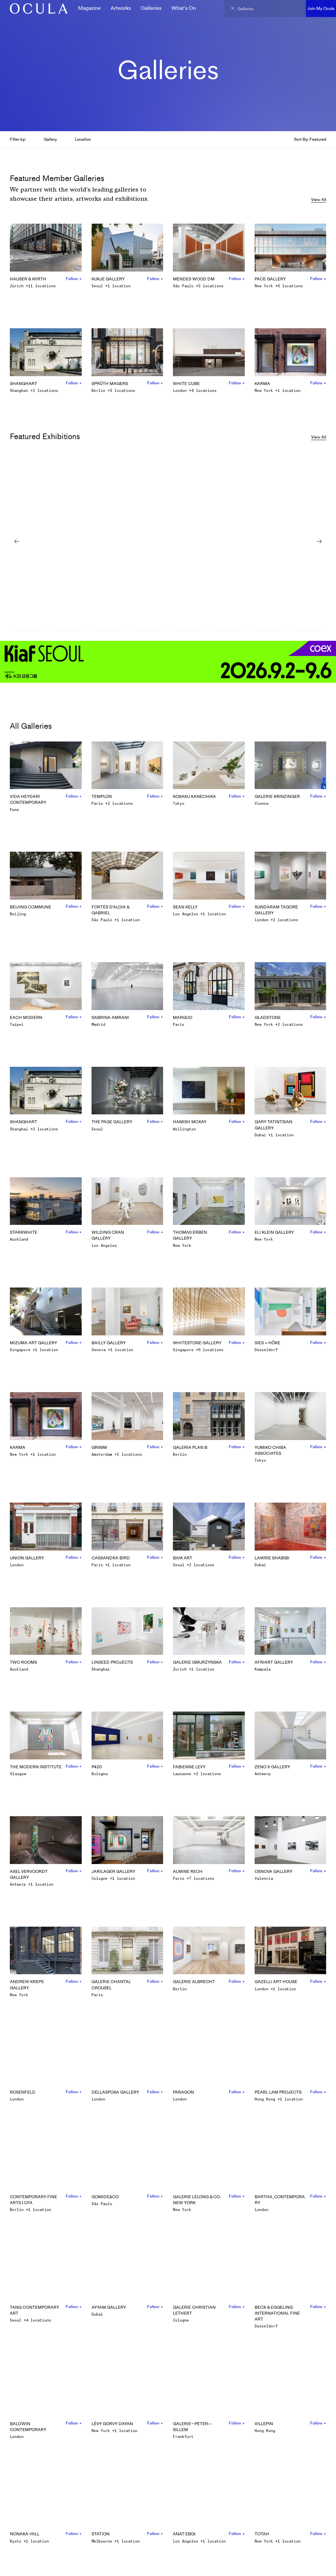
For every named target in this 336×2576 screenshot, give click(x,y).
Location (83, 139)
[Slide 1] (25, 631)
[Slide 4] (148, 631)
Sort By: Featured (310, 139)
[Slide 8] (311, 631)
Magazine (89, 8)
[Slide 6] (229, 631)
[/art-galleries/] (36, 9)
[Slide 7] (270, 631)
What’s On (184, 8)
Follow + (74, 279)
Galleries (151, 8)
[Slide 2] (66, 631)
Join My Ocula (321, 8)
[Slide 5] (188, 631)
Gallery (50, 139)
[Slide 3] (107, 631)
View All (319, 200)
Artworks (121, 8)
